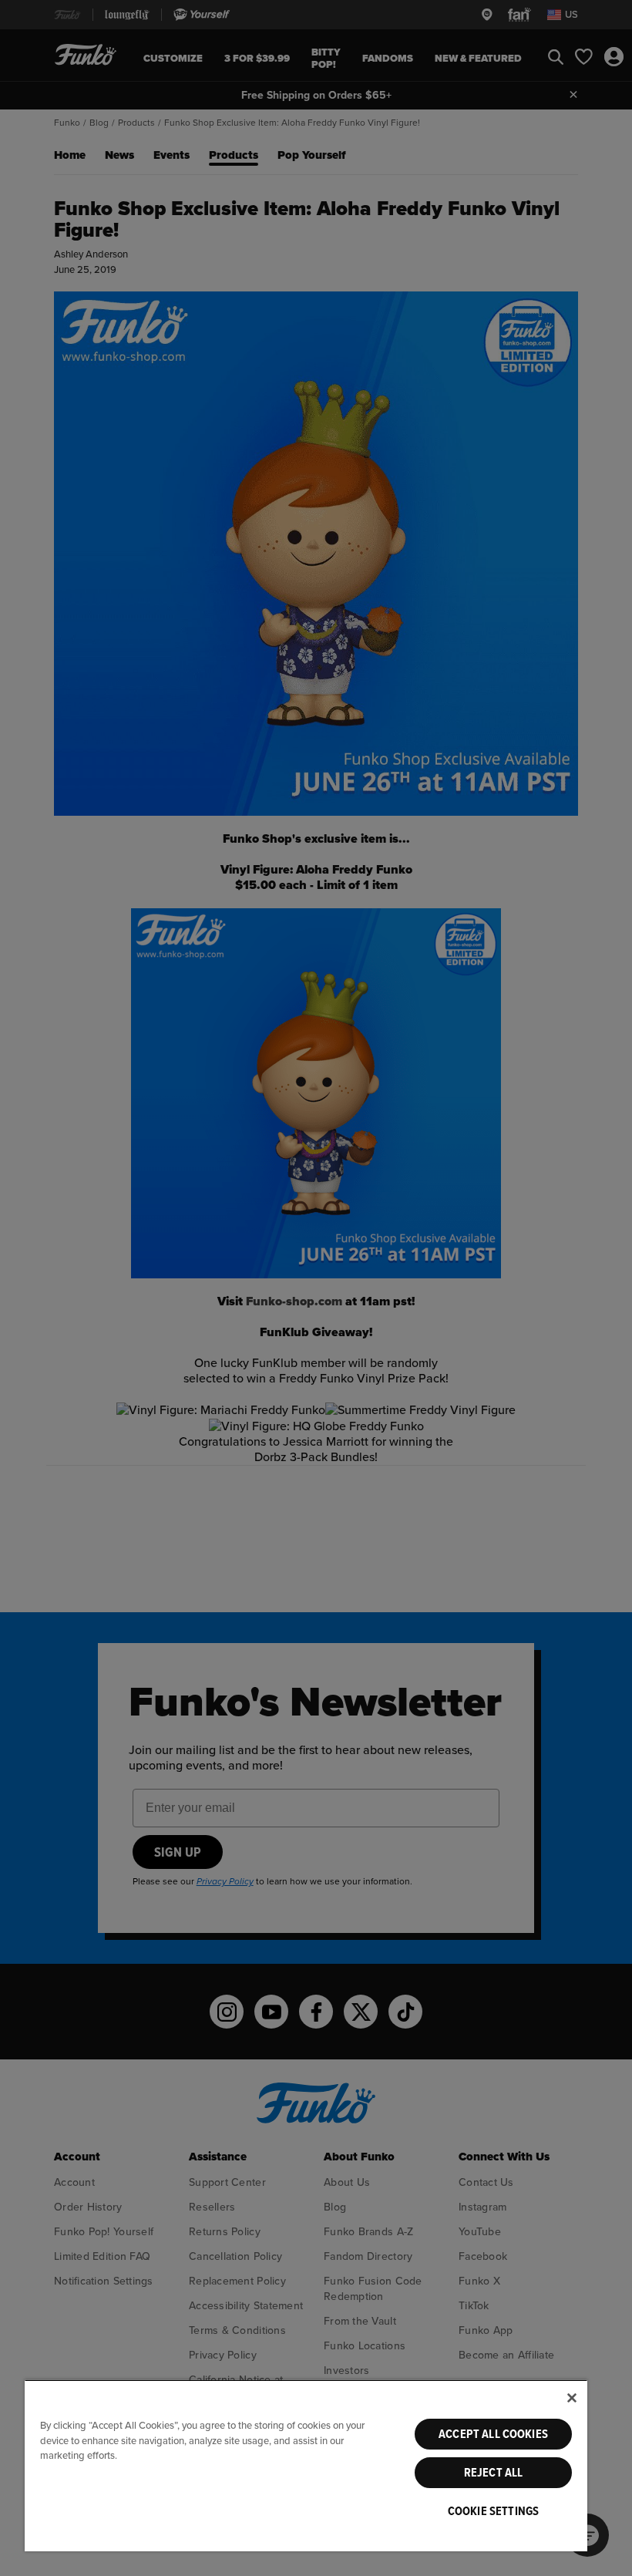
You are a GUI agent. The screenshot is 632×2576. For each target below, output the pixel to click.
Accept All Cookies (493, 2434)
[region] (306, 2465)
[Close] (572, 2398)
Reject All (494, 2473)
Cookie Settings (493, 2511)
